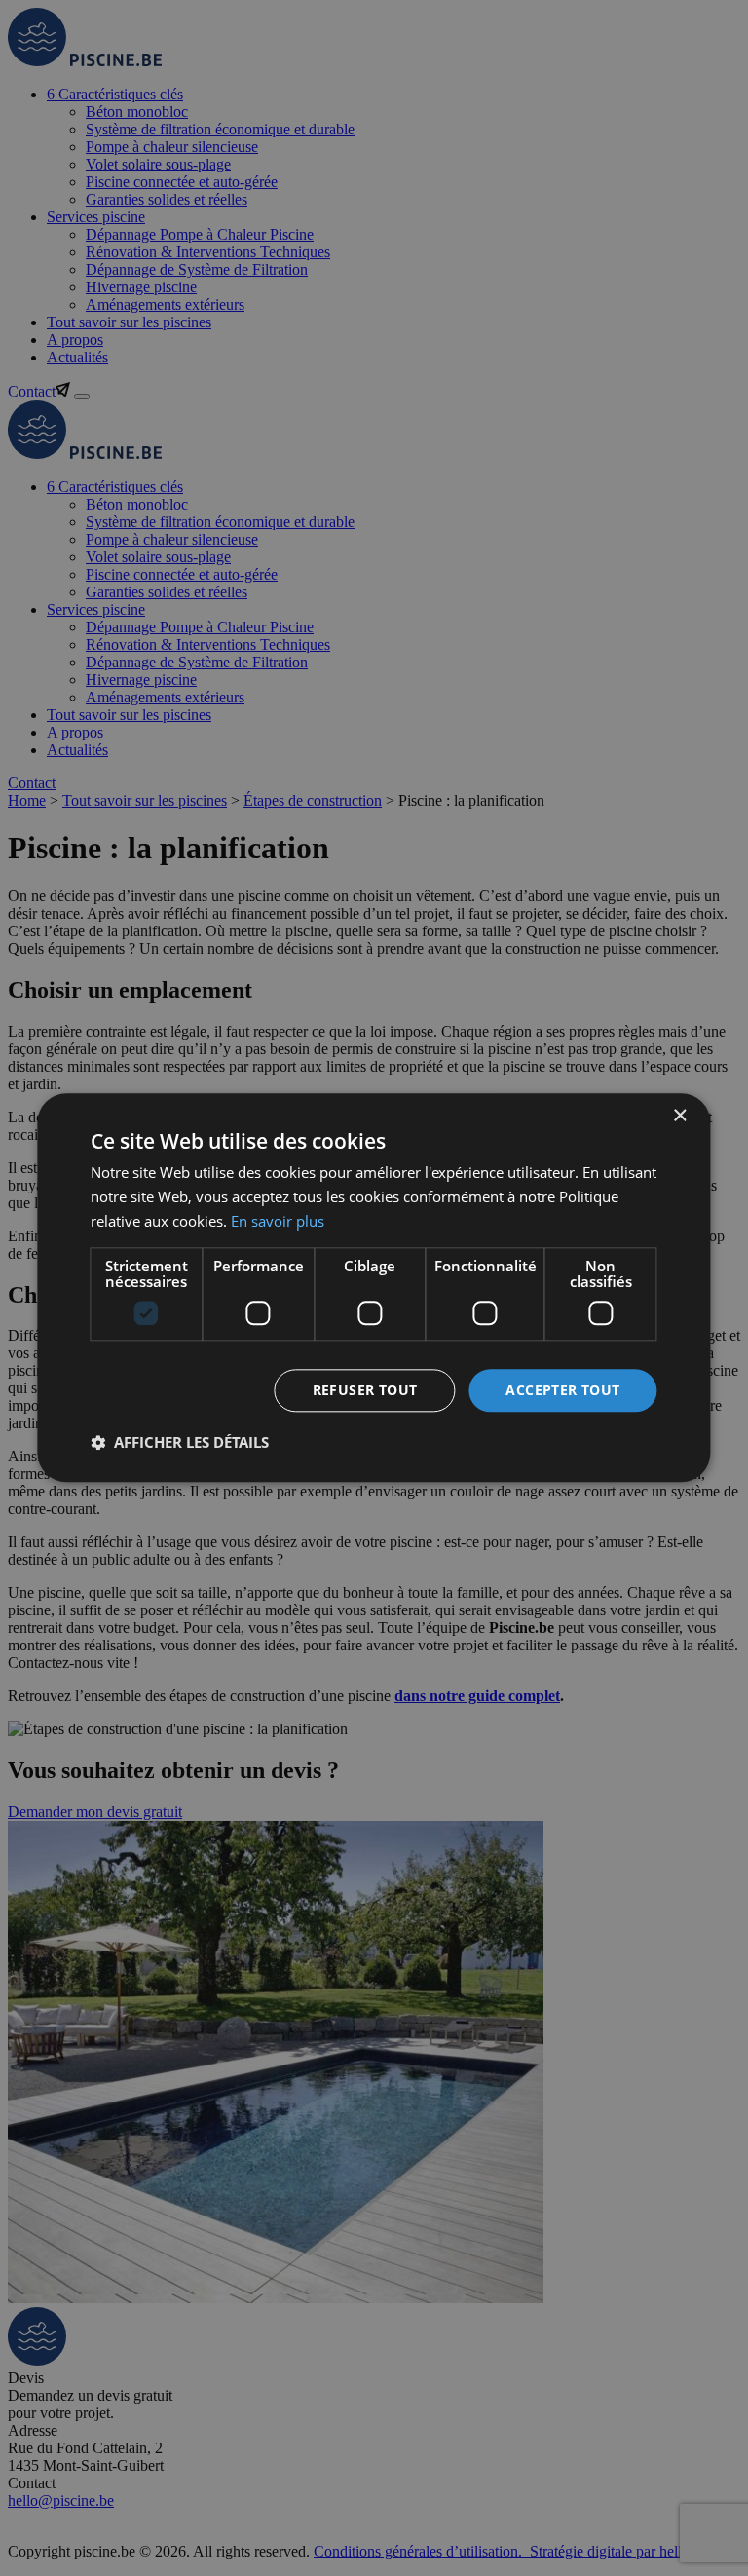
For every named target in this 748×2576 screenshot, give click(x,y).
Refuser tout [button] (365, 1390)
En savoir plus (278, 1221)
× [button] (679, 1116)
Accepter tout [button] (562, 1390)
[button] (180, 1443)
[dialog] (374, 1288)
